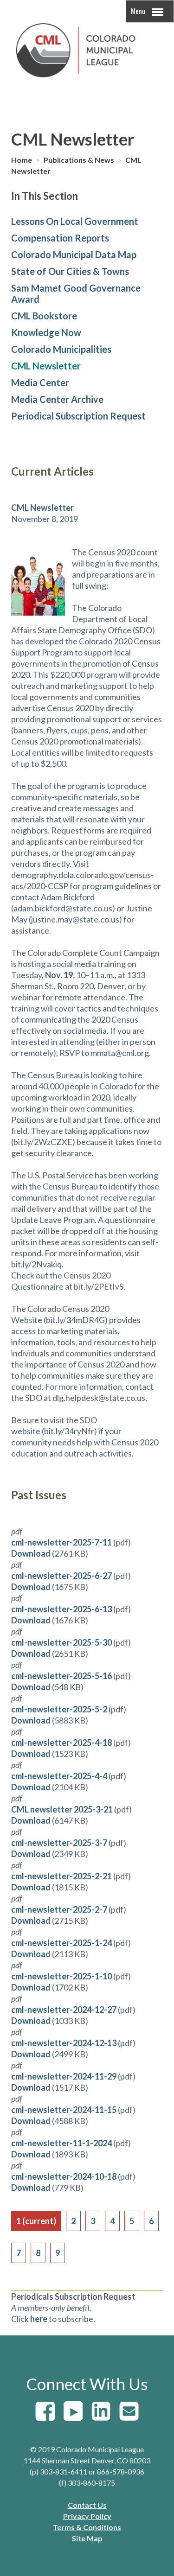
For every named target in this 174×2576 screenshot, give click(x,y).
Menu (139, 11)
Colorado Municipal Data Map (74, 254)
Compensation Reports (60, 238)
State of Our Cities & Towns (70, 271)
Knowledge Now (46, 332)
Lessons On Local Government (75, 221)
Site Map (87, 2538)
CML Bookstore (44, 316)
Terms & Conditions (87, 2527)
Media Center (40, 382)
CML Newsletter (46, 366)
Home (22, 160)
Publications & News (80, 160)
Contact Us (87, 2505)
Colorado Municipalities (61, 349)
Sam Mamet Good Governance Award (76, 293)
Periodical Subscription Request (78, 416)
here (39, 2319)
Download (31, 1553)
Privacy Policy (87, 2516)
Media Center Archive (57, 399)
